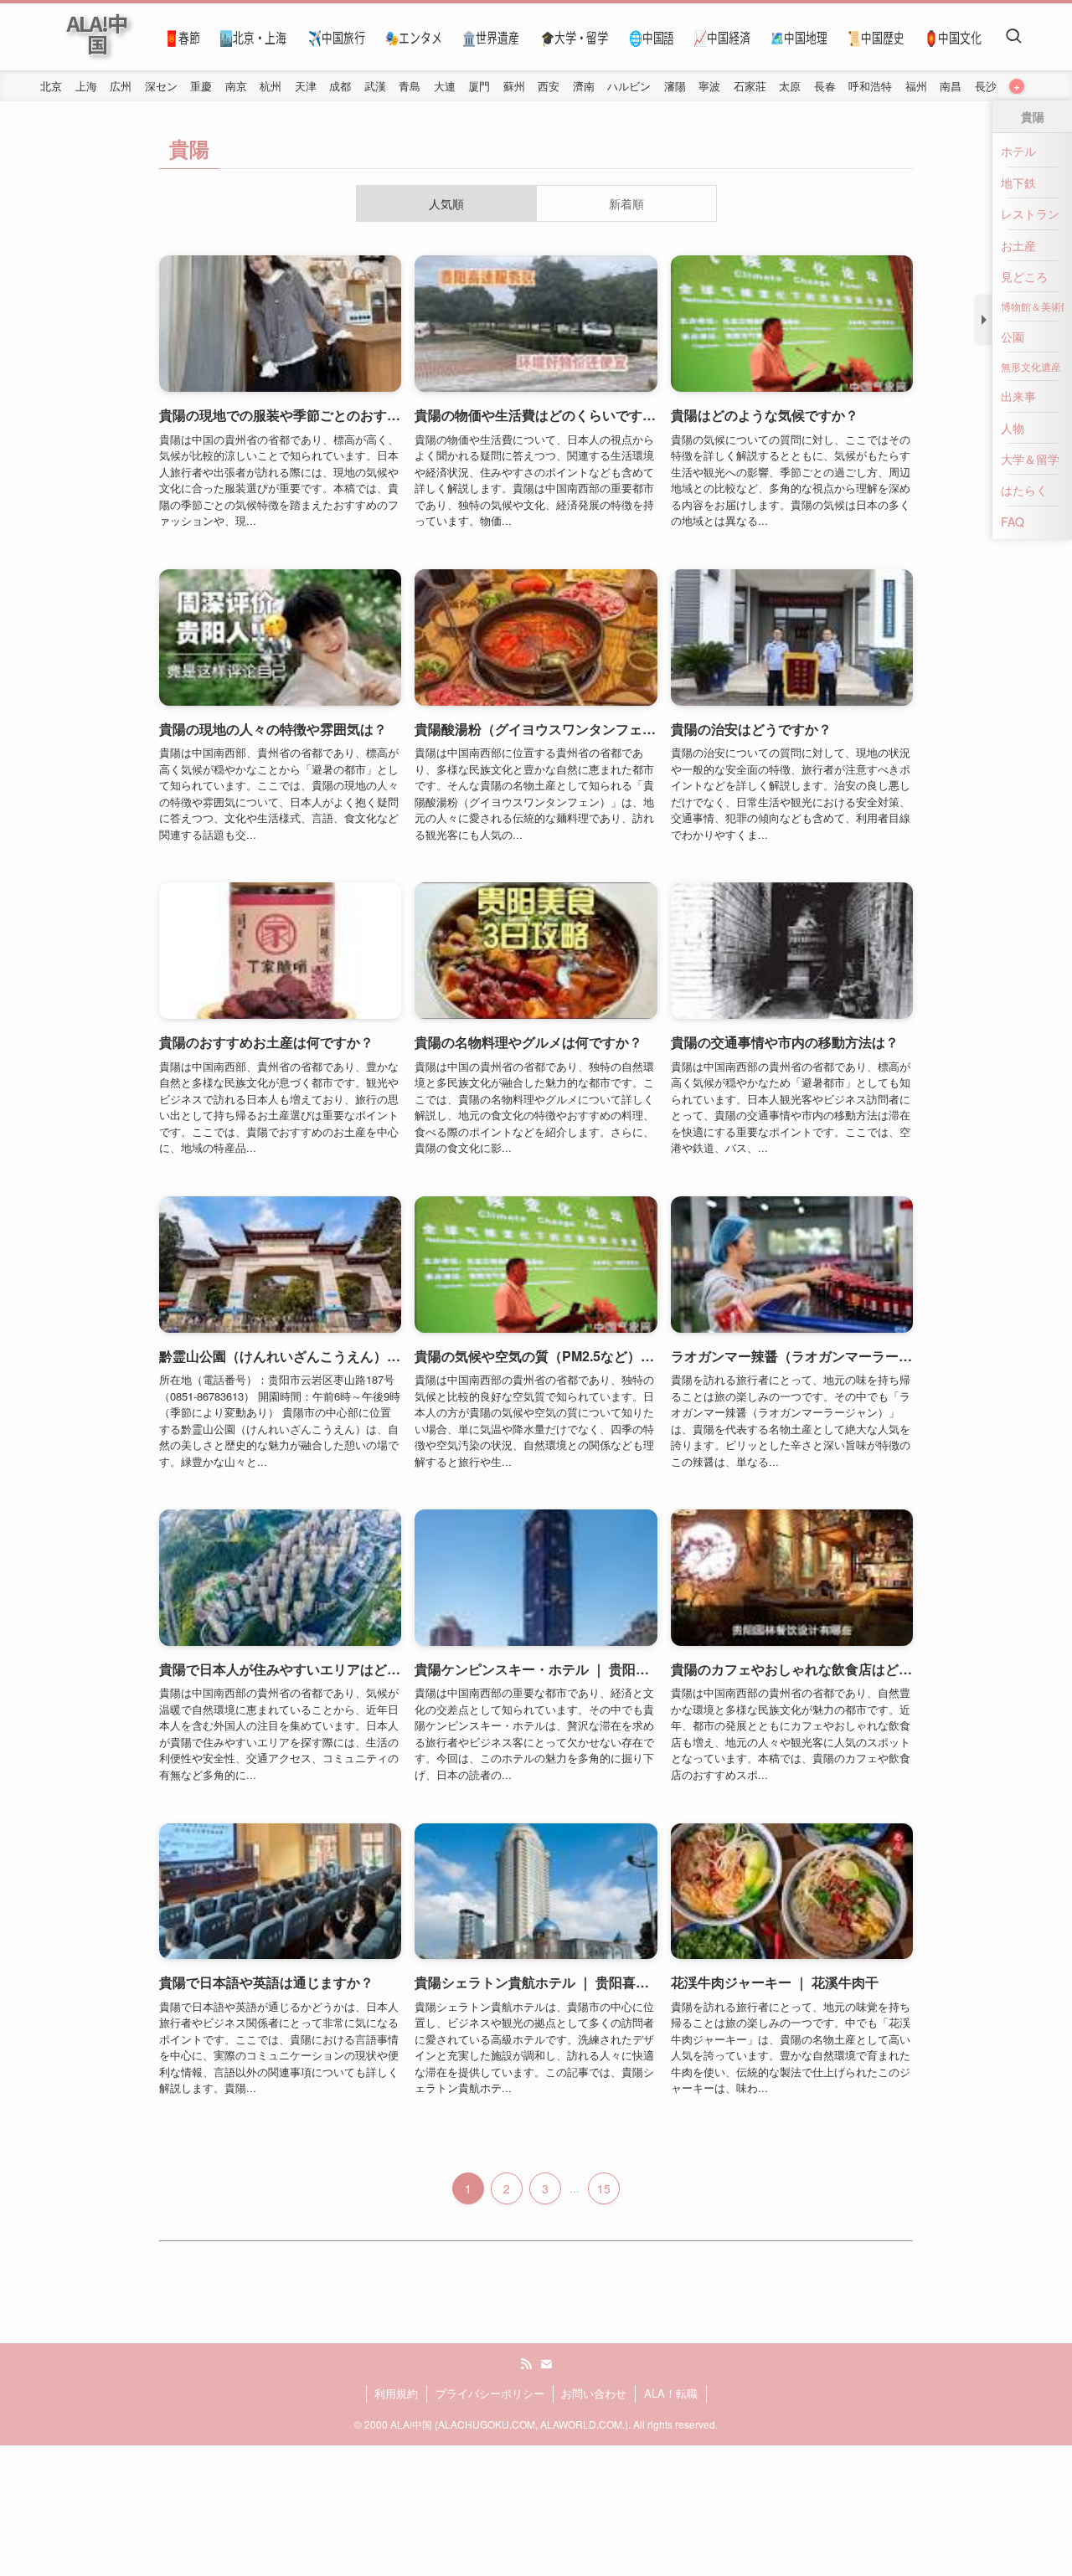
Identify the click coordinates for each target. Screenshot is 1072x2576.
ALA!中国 (96, 33)
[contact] (546, 2364)
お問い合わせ (594, 2393)
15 (604, 2188)
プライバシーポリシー (490, 2393)
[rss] (526, 2364)
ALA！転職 (671, 2393)
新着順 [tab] (626, 203)
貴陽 (189, 148)
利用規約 (396, 2393)
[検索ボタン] (1013, 37)
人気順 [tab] (446, 203)
